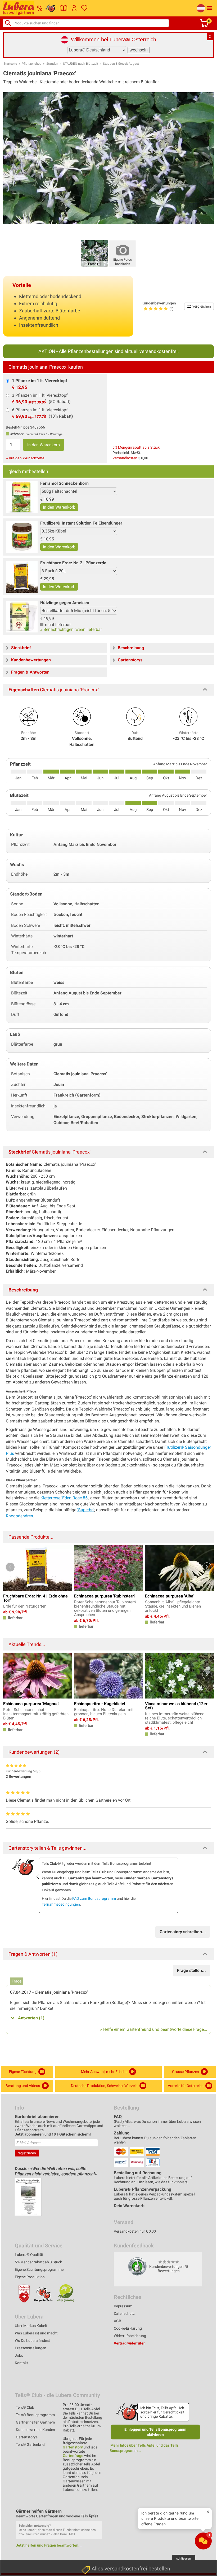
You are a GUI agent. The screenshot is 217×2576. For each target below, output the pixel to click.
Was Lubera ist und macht (36, 2333)
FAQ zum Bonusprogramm (94, 1898)
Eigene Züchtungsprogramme (39, 2269)
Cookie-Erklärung (128, 2328)
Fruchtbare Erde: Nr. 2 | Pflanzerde (73, 563)
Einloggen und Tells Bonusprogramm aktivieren (155, 2432)
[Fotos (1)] (94, 253)
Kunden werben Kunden (35, 2430)
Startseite (10, 64)
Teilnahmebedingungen (61, 1904)
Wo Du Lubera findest (32, 2341)
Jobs (19, 2355)
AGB (117, 2321)
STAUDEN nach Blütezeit (81, 64)
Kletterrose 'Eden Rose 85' (64, 1498)
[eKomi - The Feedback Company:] (137, 2266)
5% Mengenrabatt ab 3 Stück (136, 447)
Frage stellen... (191, 1970)
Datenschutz (124, 2313)
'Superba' (86, 1510)
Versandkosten (125, 458)
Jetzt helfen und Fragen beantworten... (49, 2545)
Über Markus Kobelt (31, 2326)
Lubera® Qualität (29, 2255)
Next (207, 1567)
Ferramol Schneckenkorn (64, 483)
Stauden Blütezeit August (121, 64)
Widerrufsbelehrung (130, 2336)
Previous (10, 1567)
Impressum (123, 2306)
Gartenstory (73, 2447)
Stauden (52, 64)
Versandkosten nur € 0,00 (135, 2231)
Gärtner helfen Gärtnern (35, 2422)
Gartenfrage (73, 2456)
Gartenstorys (27, 2437)
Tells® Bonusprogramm (35, 2415)
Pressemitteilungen (31, 2348)
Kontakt (21, 2363)
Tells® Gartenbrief (31, 2444)
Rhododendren (19, 1516)
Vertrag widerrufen (130, 2343)
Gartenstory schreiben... (183, 1932)
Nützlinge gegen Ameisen (65, 603)
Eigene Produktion (30, 2277)
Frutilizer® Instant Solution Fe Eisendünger (81, 523)
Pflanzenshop (32, 64)
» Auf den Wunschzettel (26, 458)
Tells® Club (25, 2407)
